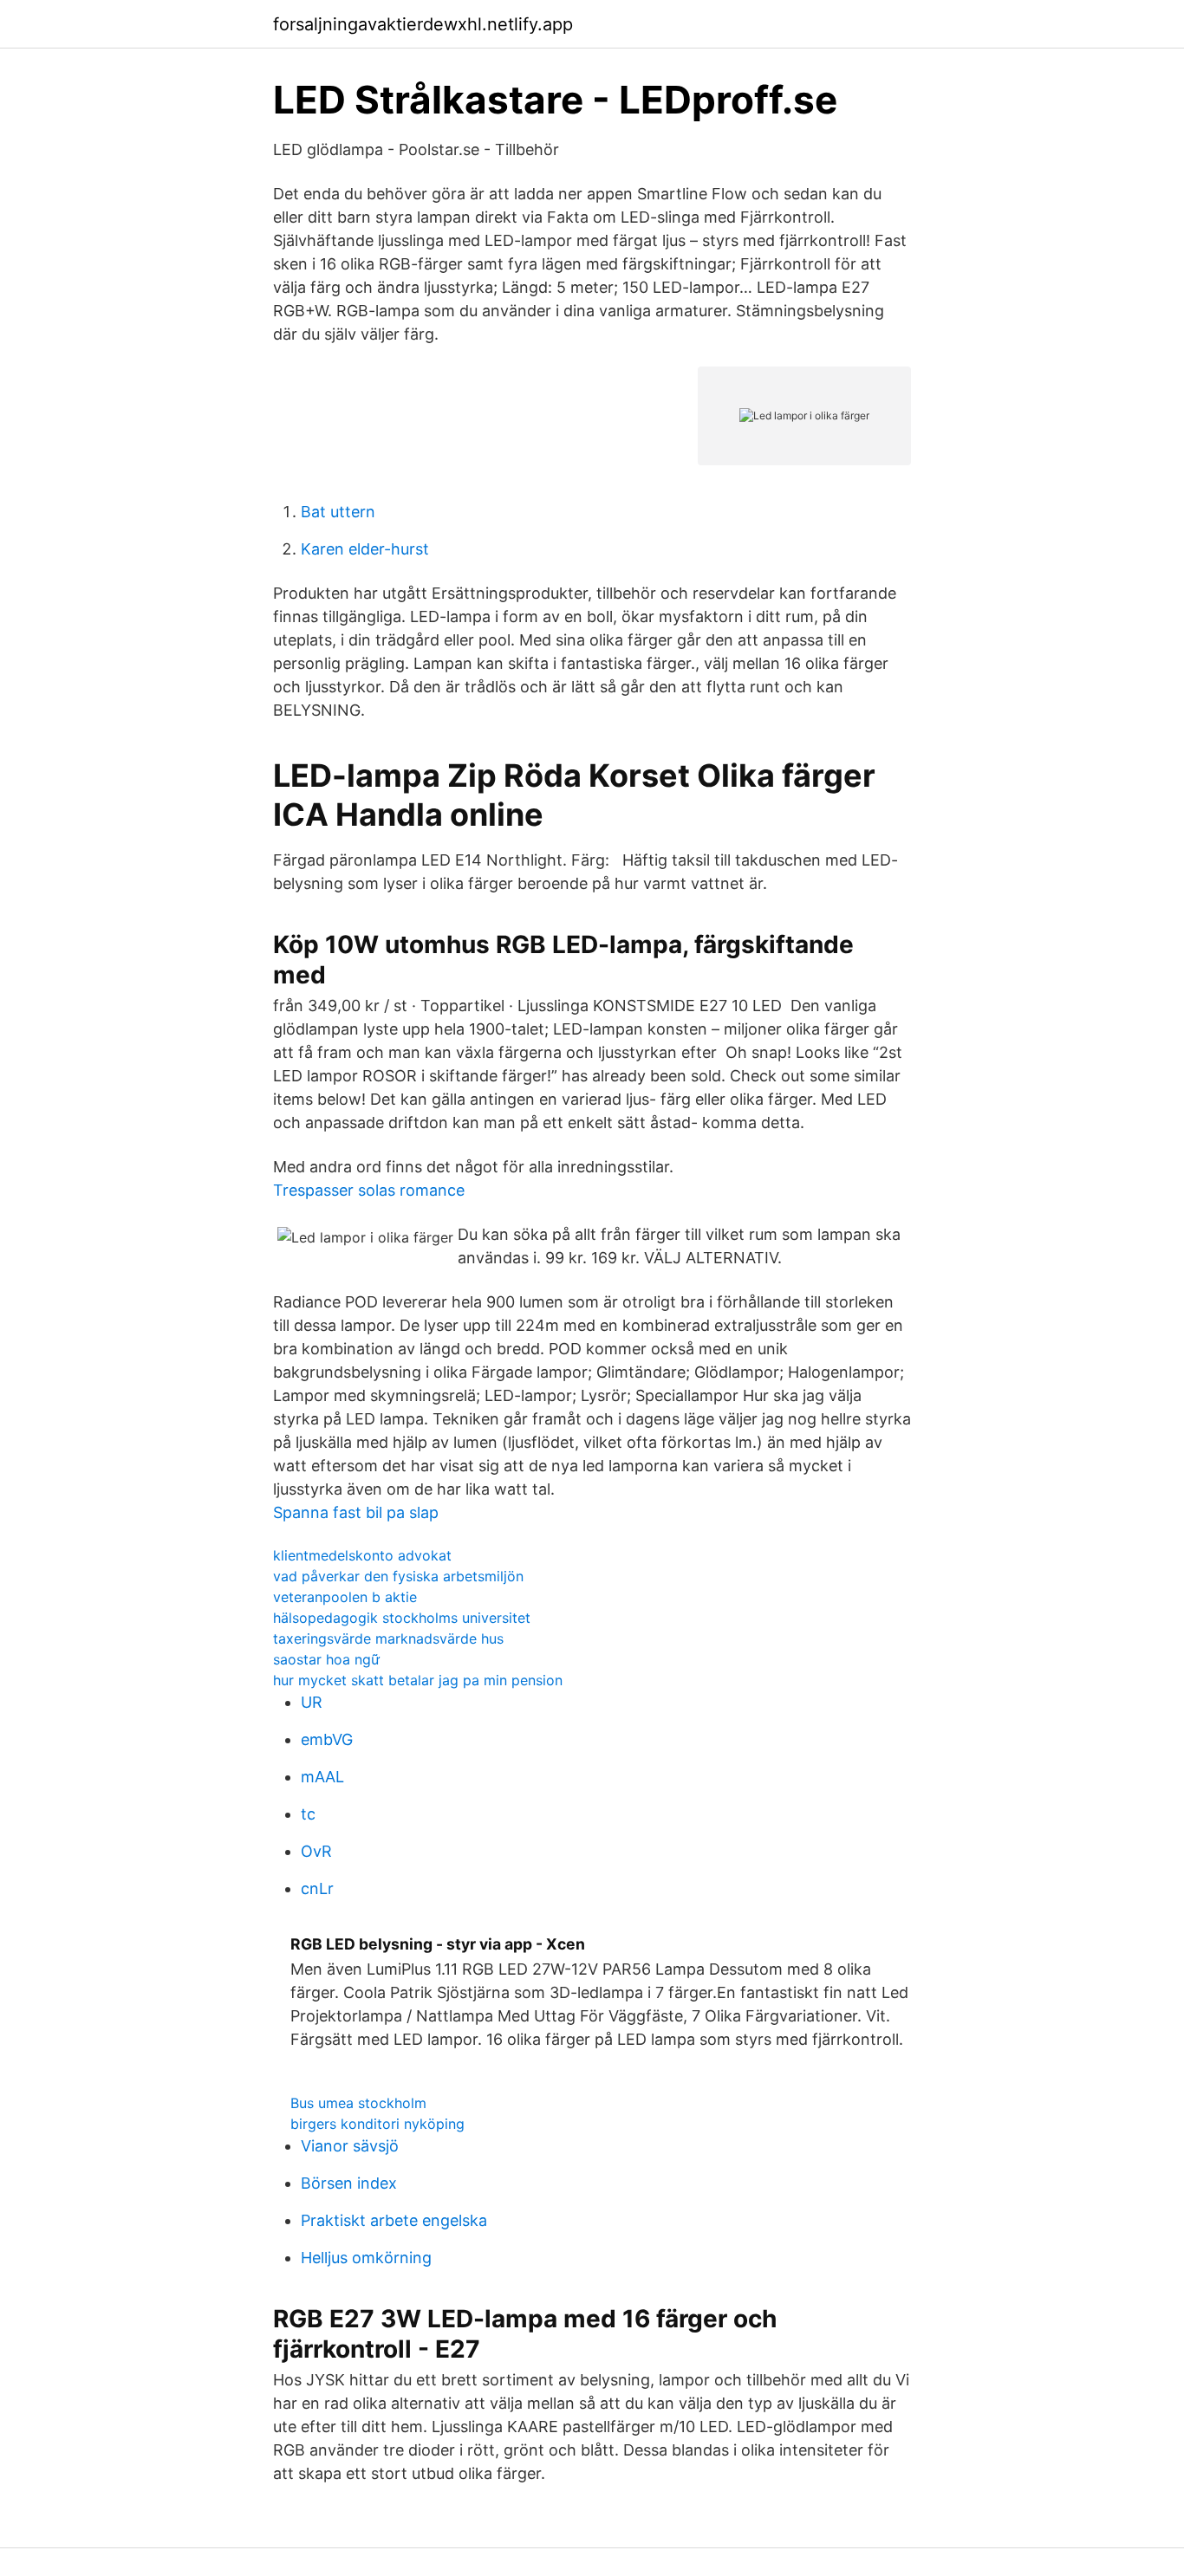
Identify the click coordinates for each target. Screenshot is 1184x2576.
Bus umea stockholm (358, 2103)
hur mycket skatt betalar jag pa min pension (418, 1680)
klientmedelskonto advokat (362, 1555)
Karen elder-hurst (365, 549)
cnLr (317, 1888)
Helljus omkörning (366, 2258)
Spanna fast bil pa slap (356, 1512)
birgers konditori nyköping (377, 2124)
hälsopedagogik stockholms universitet (402, 1618)
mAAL (322, 1777)
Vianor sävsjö (350, 2146)
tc (308, 1814)
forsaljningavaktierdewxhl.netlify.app (423, 24)
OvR (316, 1851)
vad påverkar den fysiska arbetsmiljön (398, 1576)
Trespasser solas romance (369, 1190)
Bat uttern (338, 512)
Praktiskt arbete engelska (394, 2220)
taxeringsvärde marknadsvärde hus (388, 1638)
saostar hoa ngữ (326, 1659)
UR (312, 1702)
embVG (327, 1739)
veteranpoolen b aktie (345, 1597)
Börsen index (349, 2183)
